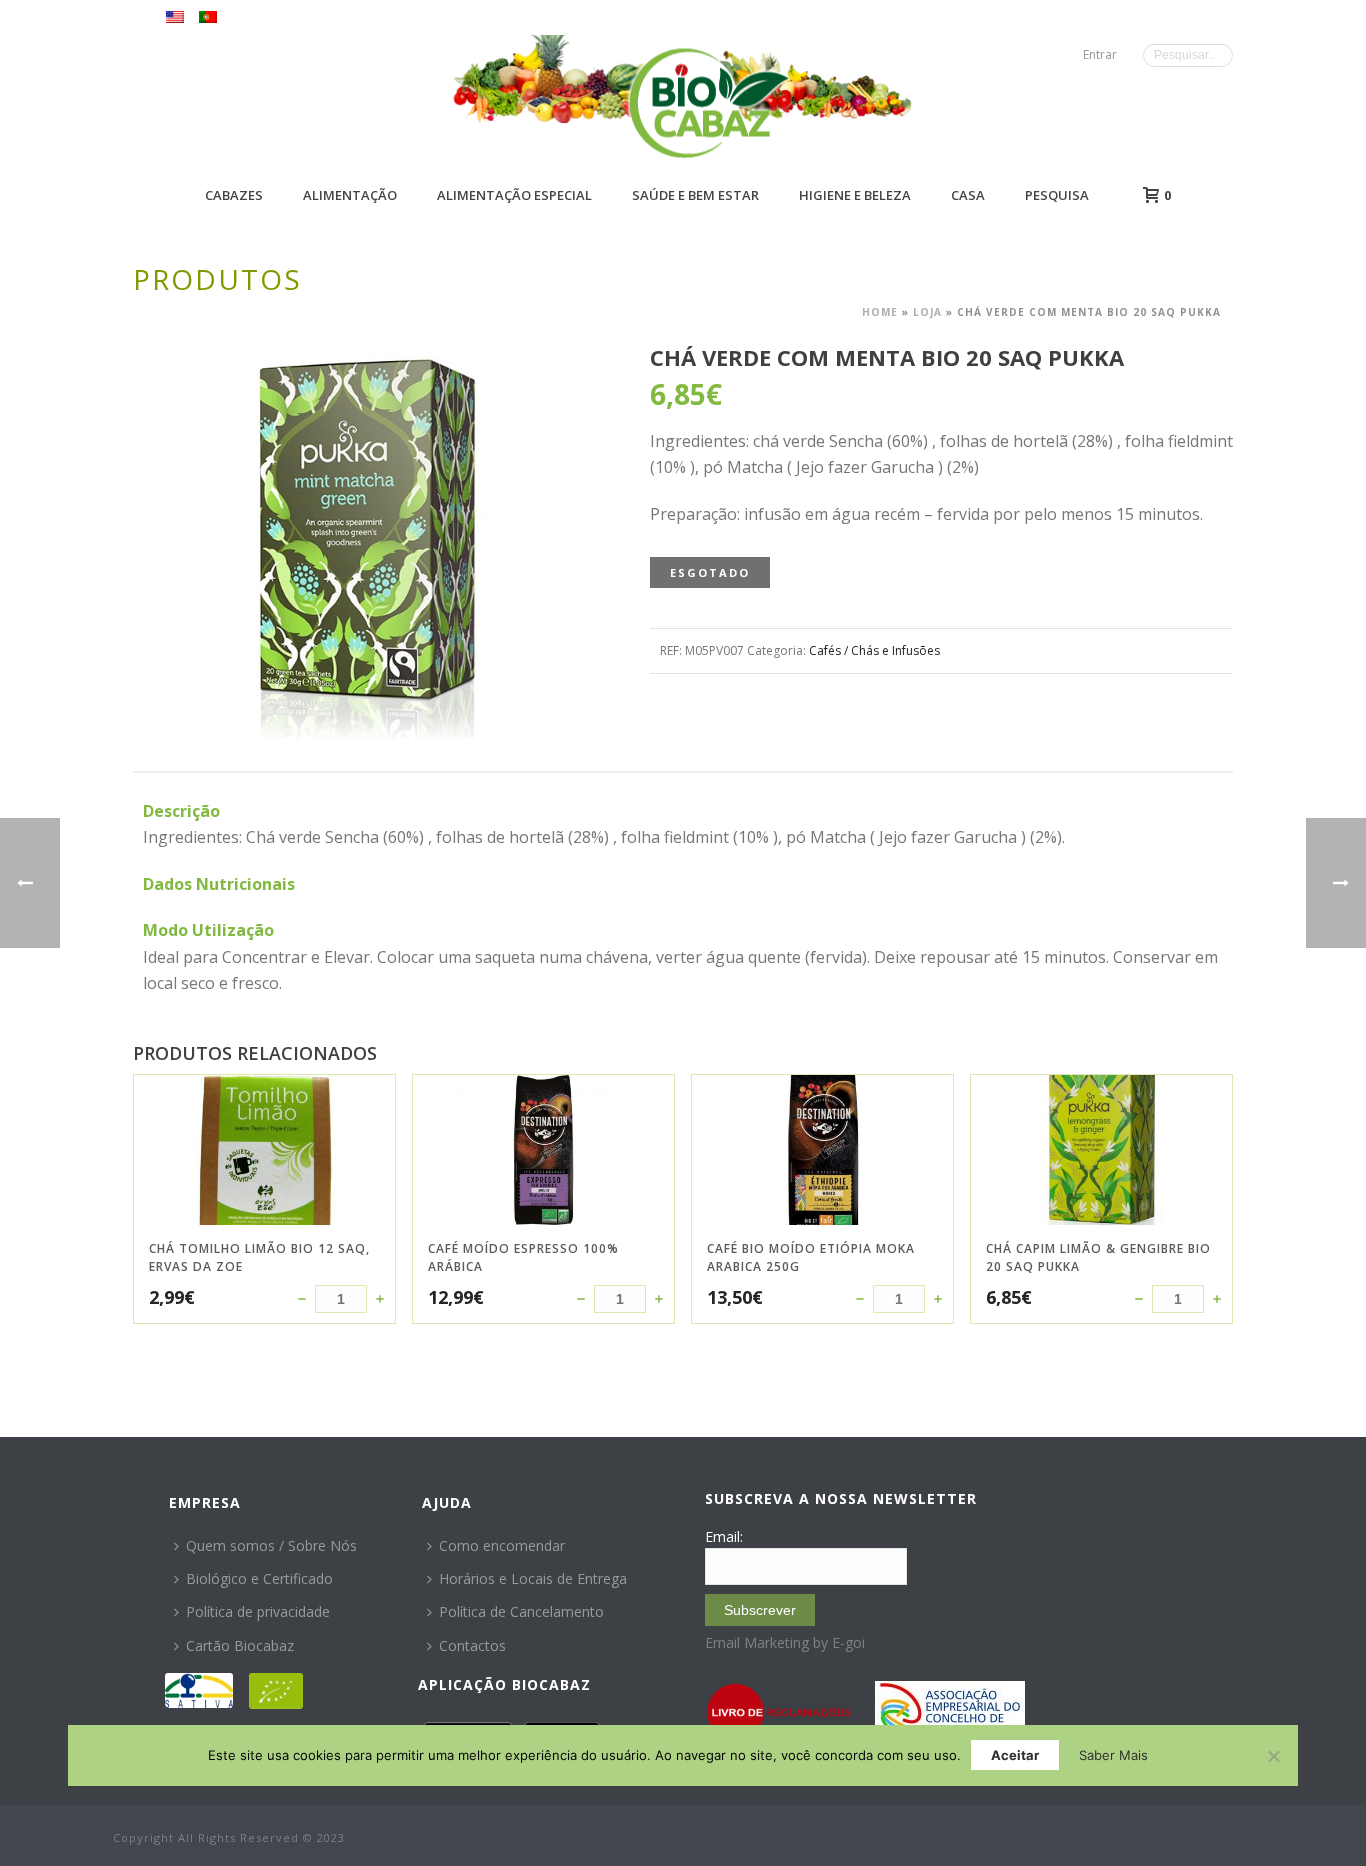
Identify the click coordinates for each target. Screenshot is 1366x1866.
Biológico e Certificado (259, 1578)
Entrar (1100, 54)
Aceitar (1015, 1755)
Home (880, 312)
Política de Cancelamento (521, 1611)
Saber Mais (1113, 1755)
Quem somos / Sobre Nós (271, 1545)
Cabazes (234, 195)
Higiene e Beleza (855, 195)
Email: (724, 1536)
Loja (927, 312)
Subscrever (760, 1610)
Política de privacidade (258, 1611)
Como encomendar (502, 1545)
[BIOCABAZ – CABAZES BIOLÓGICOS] (708, 102)
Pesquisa (1057, 195)
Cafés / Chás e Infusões (874, 650)
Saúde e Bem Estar (695, 195)
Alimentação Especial (514, 195)
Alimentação (350, 195)
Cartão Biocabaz (240, 1645)
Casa (968, 195)
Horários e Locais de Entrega (533, 1578)
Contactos (472, 1645)
